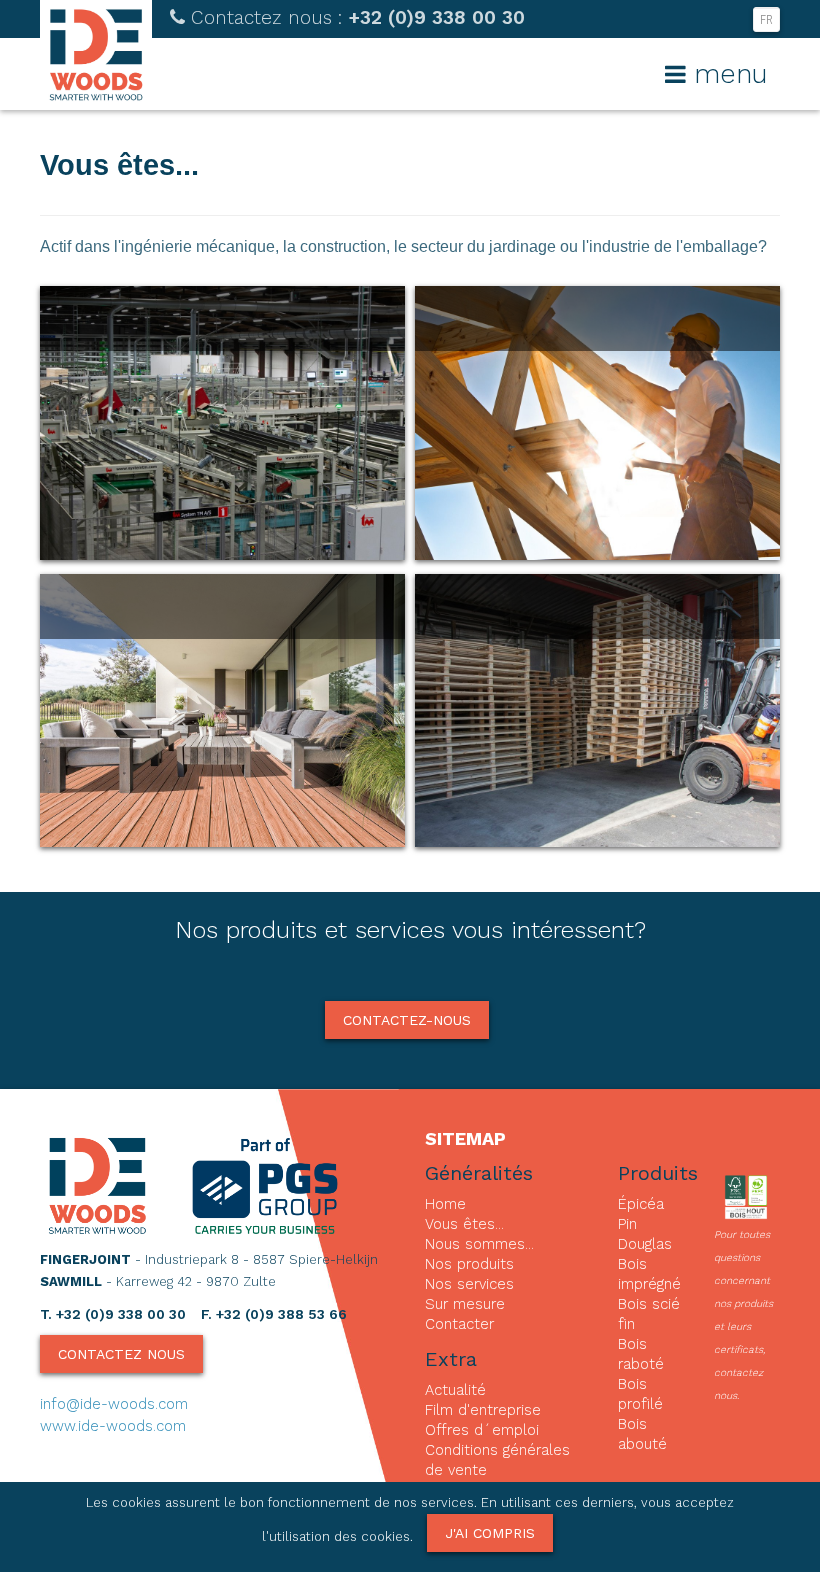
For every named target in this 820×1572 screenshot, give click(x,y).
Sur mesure (465, 1304)
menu (726, 73)
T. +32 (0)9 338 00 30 (113, 1314)
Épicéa (641, 1204)
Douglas (645, 1244)
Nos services (469, 1284)
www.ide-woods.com (113, 1426)
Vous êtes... (464, 1224)
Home (445, 1204)
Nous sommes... (479, 1244)
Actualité (455, 1390)
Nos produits (469, 1264)
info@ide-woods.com (114, 1404)
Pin (627, 1224)
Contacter (459, 1324)
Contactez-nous (407, 1020)
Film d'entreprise (483, 1410)
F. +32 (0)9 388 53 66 (274, 1314)
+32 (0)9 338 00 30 (358, 17)
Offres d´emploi (482, 1430)
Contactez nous (121, 1354)
